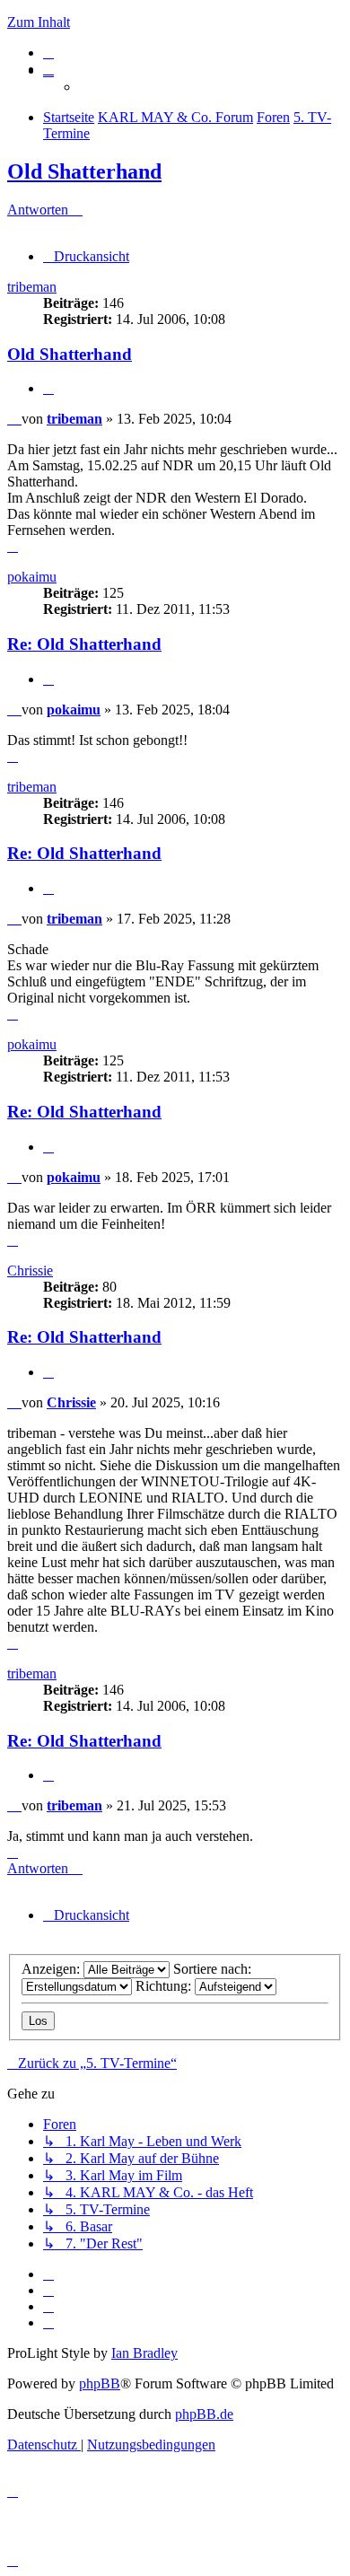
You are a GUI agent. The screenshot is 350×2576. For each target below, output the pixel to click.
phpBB (100, 2383)
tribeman (32, 287)
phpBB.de (204, 2414)
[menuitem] (48, 53)
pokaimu (32, 577)
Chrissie (30, 1270)
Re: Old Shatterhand (84, 644)
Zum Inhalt (39, 22)
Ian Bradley (144, 2353)
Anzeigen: (52, 1969)
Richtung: (165, 1986)
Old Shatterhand (84, 171)
